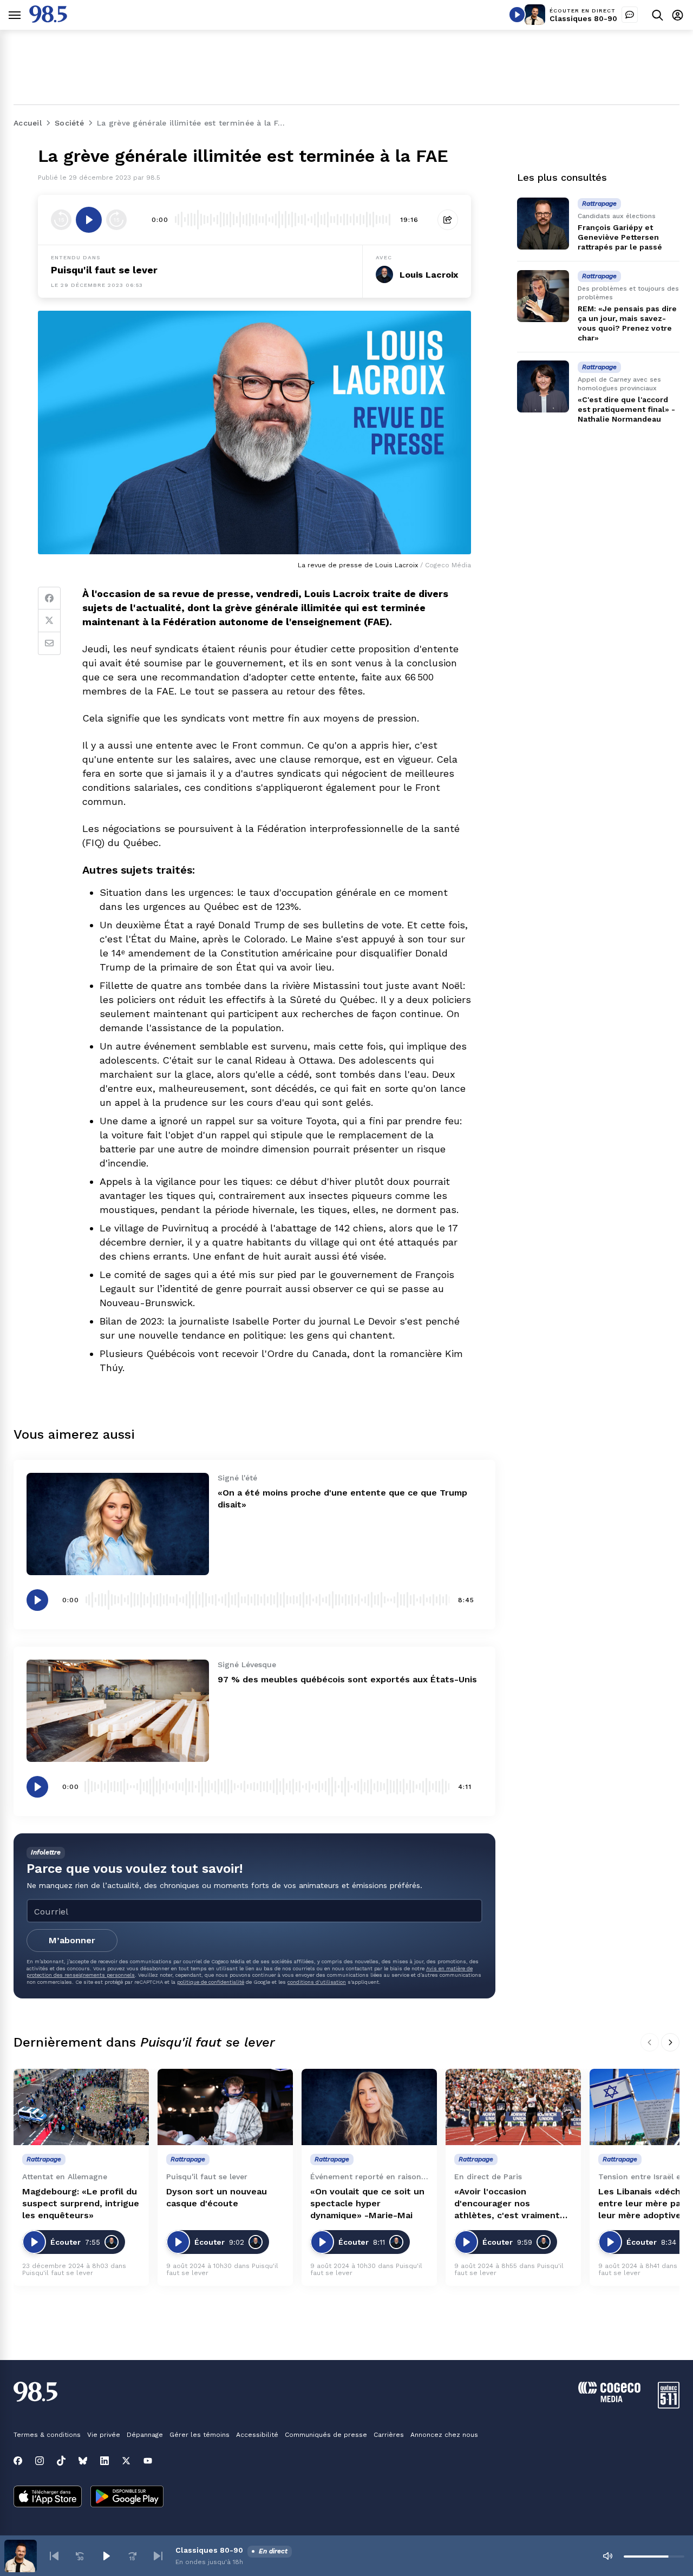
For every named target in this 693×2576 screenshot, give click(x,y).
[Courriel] (49, 644)
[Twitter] (49, 621)
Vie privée (104, 2435)
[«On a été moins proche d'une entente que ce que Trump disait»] (118, 1524)
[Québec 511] (669, 2406)
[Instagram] (40, 2461)
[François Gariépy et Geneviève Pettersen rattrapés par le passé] (543, 224)
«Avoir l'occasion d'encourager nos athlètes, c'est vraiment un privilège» (507, 2204)
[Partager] (448, 220)
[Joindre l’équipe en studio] (630, 15)
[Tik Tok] (61, 2461)
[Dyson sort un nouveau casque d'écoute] (225, 2107)
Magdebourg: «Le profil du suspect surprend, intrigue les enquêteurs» (81, 2203)
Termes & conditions (47, 2435)
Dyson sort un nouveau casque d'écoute (217, 2197)
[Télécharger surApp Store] (48, 2498)
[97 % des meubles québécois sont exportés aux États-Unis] (118, 1711)
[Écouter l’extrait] (89, 220)
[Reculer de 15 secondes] (61, 220)
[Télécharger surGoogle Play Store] (127, 2498)
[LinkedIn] (104, 2461)
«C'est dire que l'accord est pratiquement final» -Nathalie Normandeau (626, 409)
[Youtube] (148, 2461)
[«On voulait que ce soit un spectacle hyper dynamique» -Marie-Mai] (369, 2107)
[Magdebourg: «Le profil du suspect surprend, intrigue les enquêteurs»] (81, 2107)
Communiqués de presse (326, 2435)
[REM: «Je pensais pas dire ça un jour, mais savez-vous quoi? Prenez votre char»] (543, 296)
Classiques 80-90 (583, 18)
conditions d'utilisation (317, 1982)
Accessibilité (257, 2435)
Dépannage (145, 2435)
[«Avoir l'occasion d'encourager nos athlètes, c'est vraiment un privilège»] (513, 2107)
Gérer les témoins (200, 2435)
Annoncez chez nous (444, 2435)
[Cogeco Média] (609, 2399)
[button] (54, 2556)
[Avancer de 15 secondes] (116, 220)
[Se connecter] (678, 15)
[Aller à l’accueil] (48, 20)
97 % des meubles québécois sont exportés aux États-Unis (347, 1679)
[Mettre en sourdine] (607, 2556)
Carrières (389, 2435)
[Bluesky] (83, 2461)
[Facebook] (49, 598)
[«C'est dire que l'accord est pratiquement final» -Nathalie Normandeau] (543, 386)
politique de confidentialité (211, 1982)
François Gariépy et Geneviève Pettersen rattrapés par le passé (620, 237)
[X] (126, 2461)
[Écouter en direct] (517, 15)
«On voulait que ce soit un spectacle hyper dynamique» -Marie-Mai (367, 2203)
